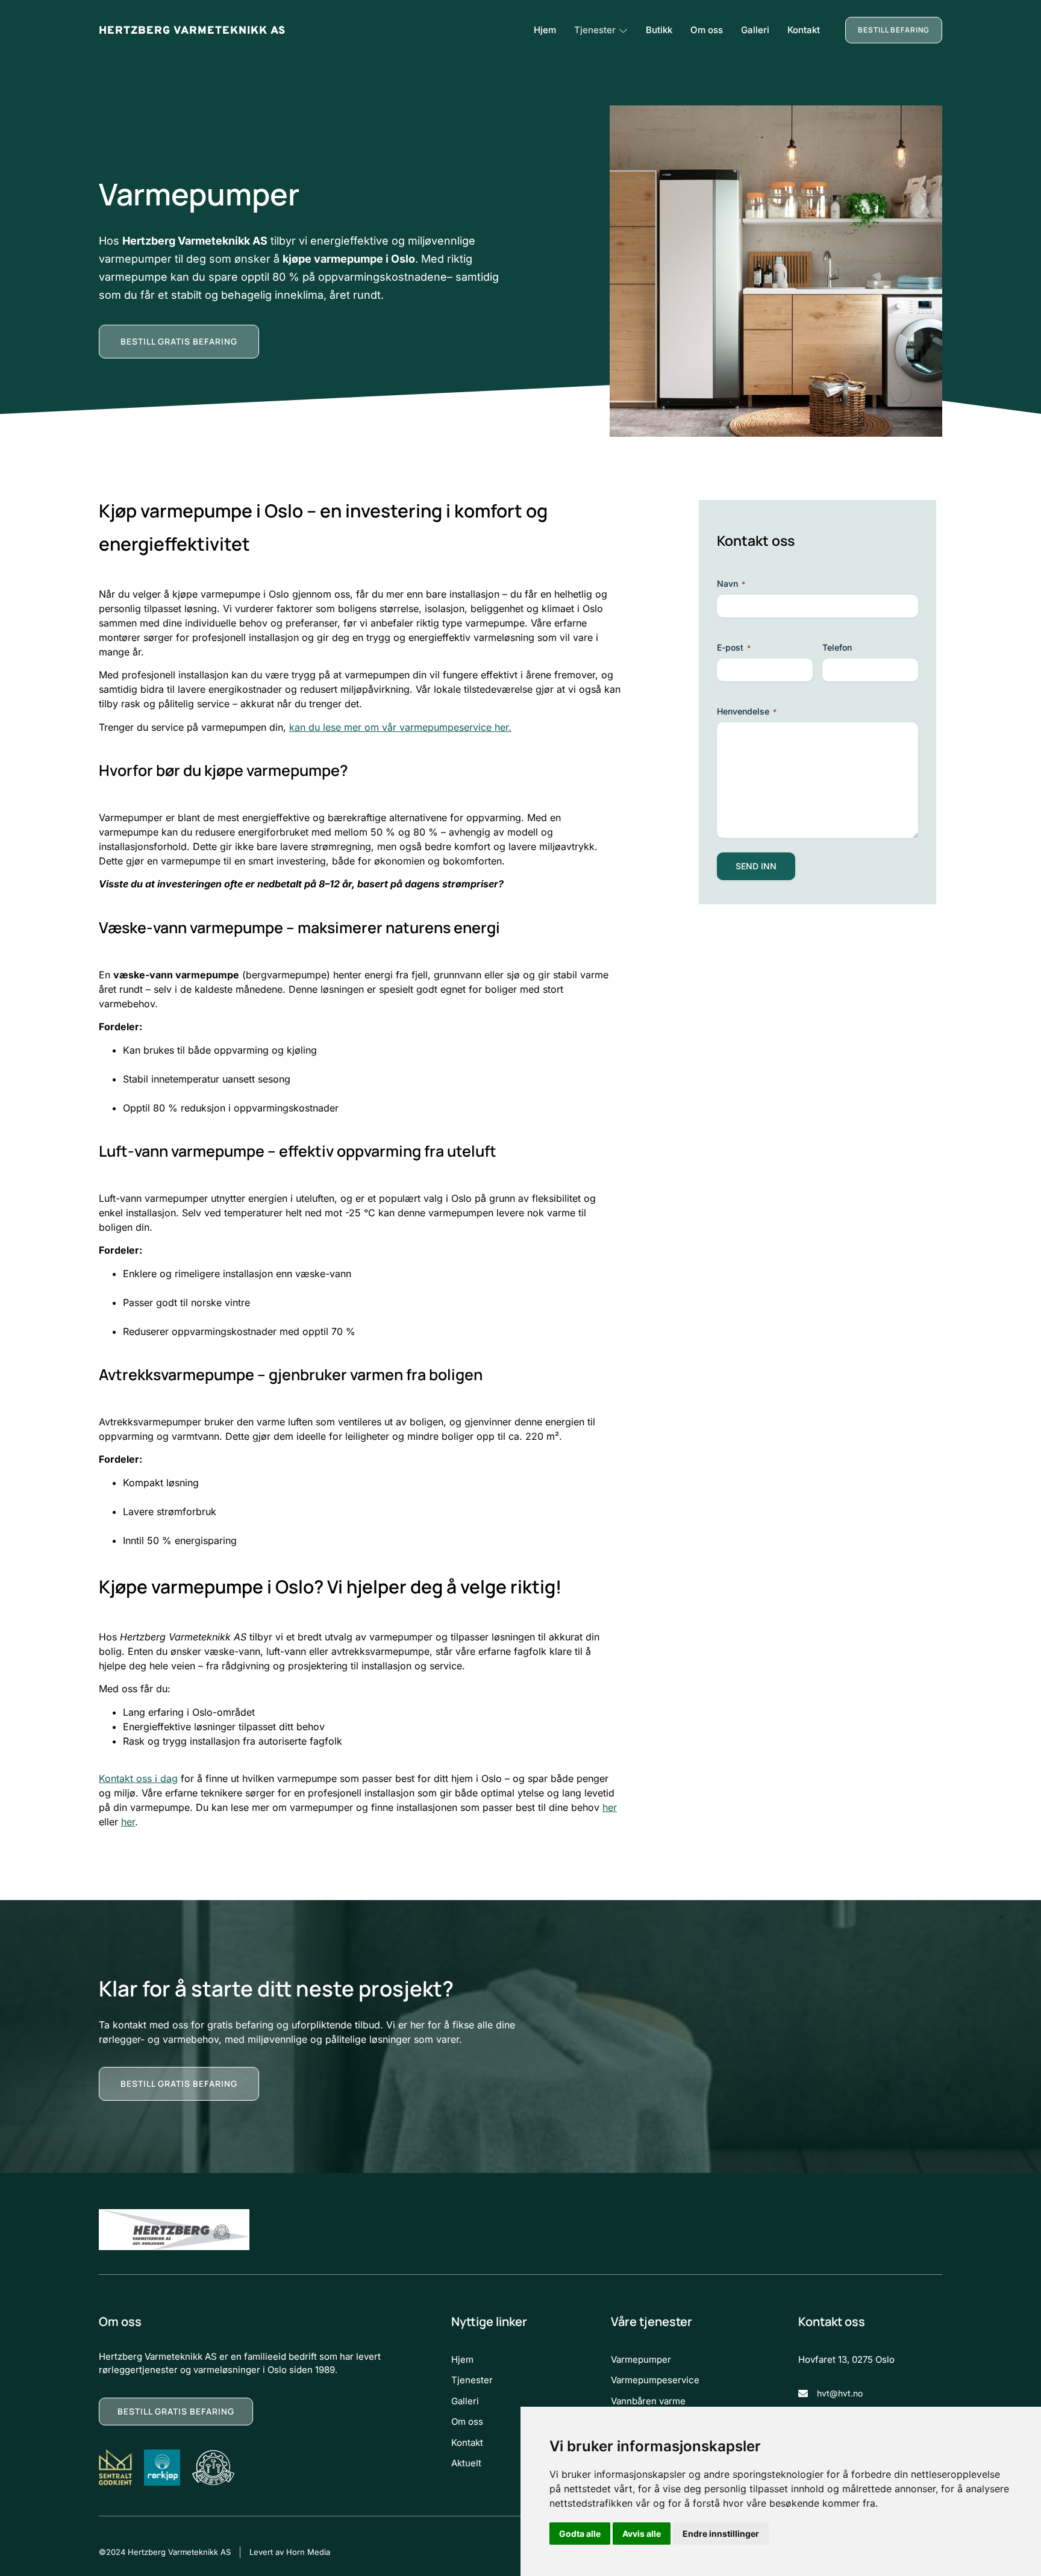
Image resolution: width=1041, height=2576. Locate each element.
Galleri (755, 30)
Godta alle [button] (580, 2534)
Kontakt (804, 30)
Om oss (707, 30)
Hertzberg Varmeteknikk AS (192, 31)
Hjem (545, 30)
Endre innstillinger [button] (721, 2534)
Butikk (659, 30)
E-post (734, 647)
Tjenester (595, 30)
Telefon (837, 647)
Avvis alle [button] (642, 2534)
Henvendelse (747, 711)
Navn (731, 583)
